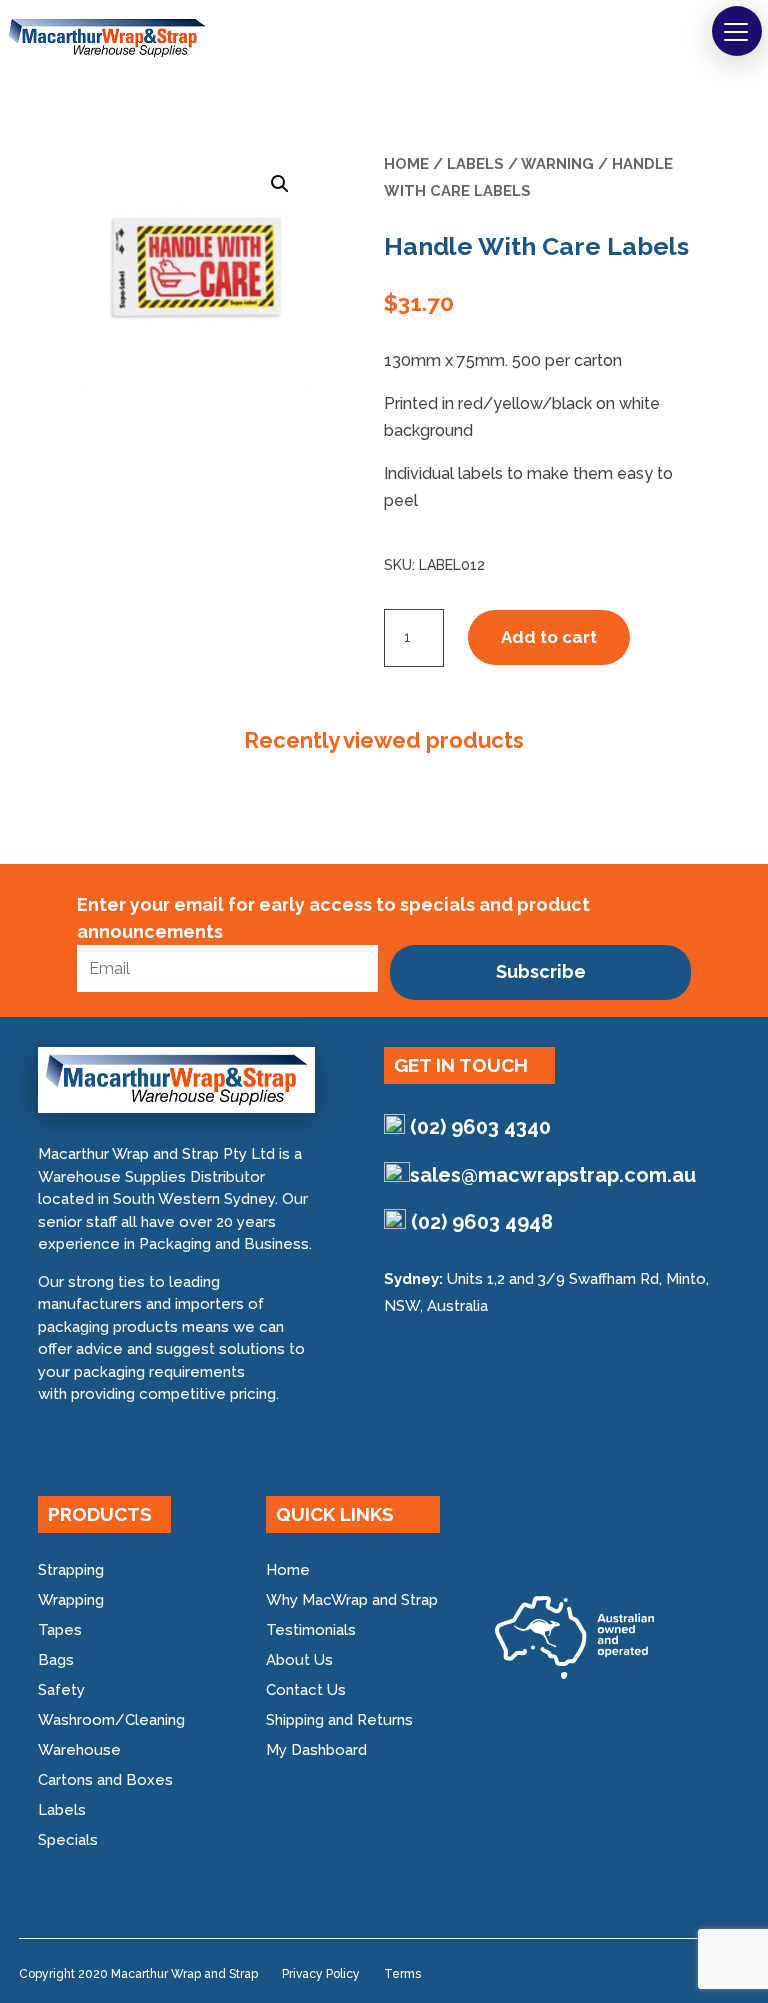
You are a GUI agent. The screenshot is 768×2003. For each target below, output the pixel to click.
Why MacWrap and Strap (352, 1600)
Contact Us (306, 1690)
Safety (61, 1690)
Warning (557, 163)
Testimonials (311, 1630)
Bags (56, 1660)
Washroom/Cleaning (111, 1720)
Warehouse (79, 1750)
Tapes (60, 1630)
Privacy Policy (321, 1974)
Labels (475, 163)
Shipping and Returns (339, 1720)
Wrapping (71, 1600)
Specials (68, 1840)
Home (406, 163)
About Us (299, 1660)
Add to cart (549, 637)
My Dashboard (316, 1750)
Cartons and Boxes (105, 1780)
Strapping (71, 1570)
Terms (402, 1974)
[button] (737, 31)
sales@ (553, 1175)
